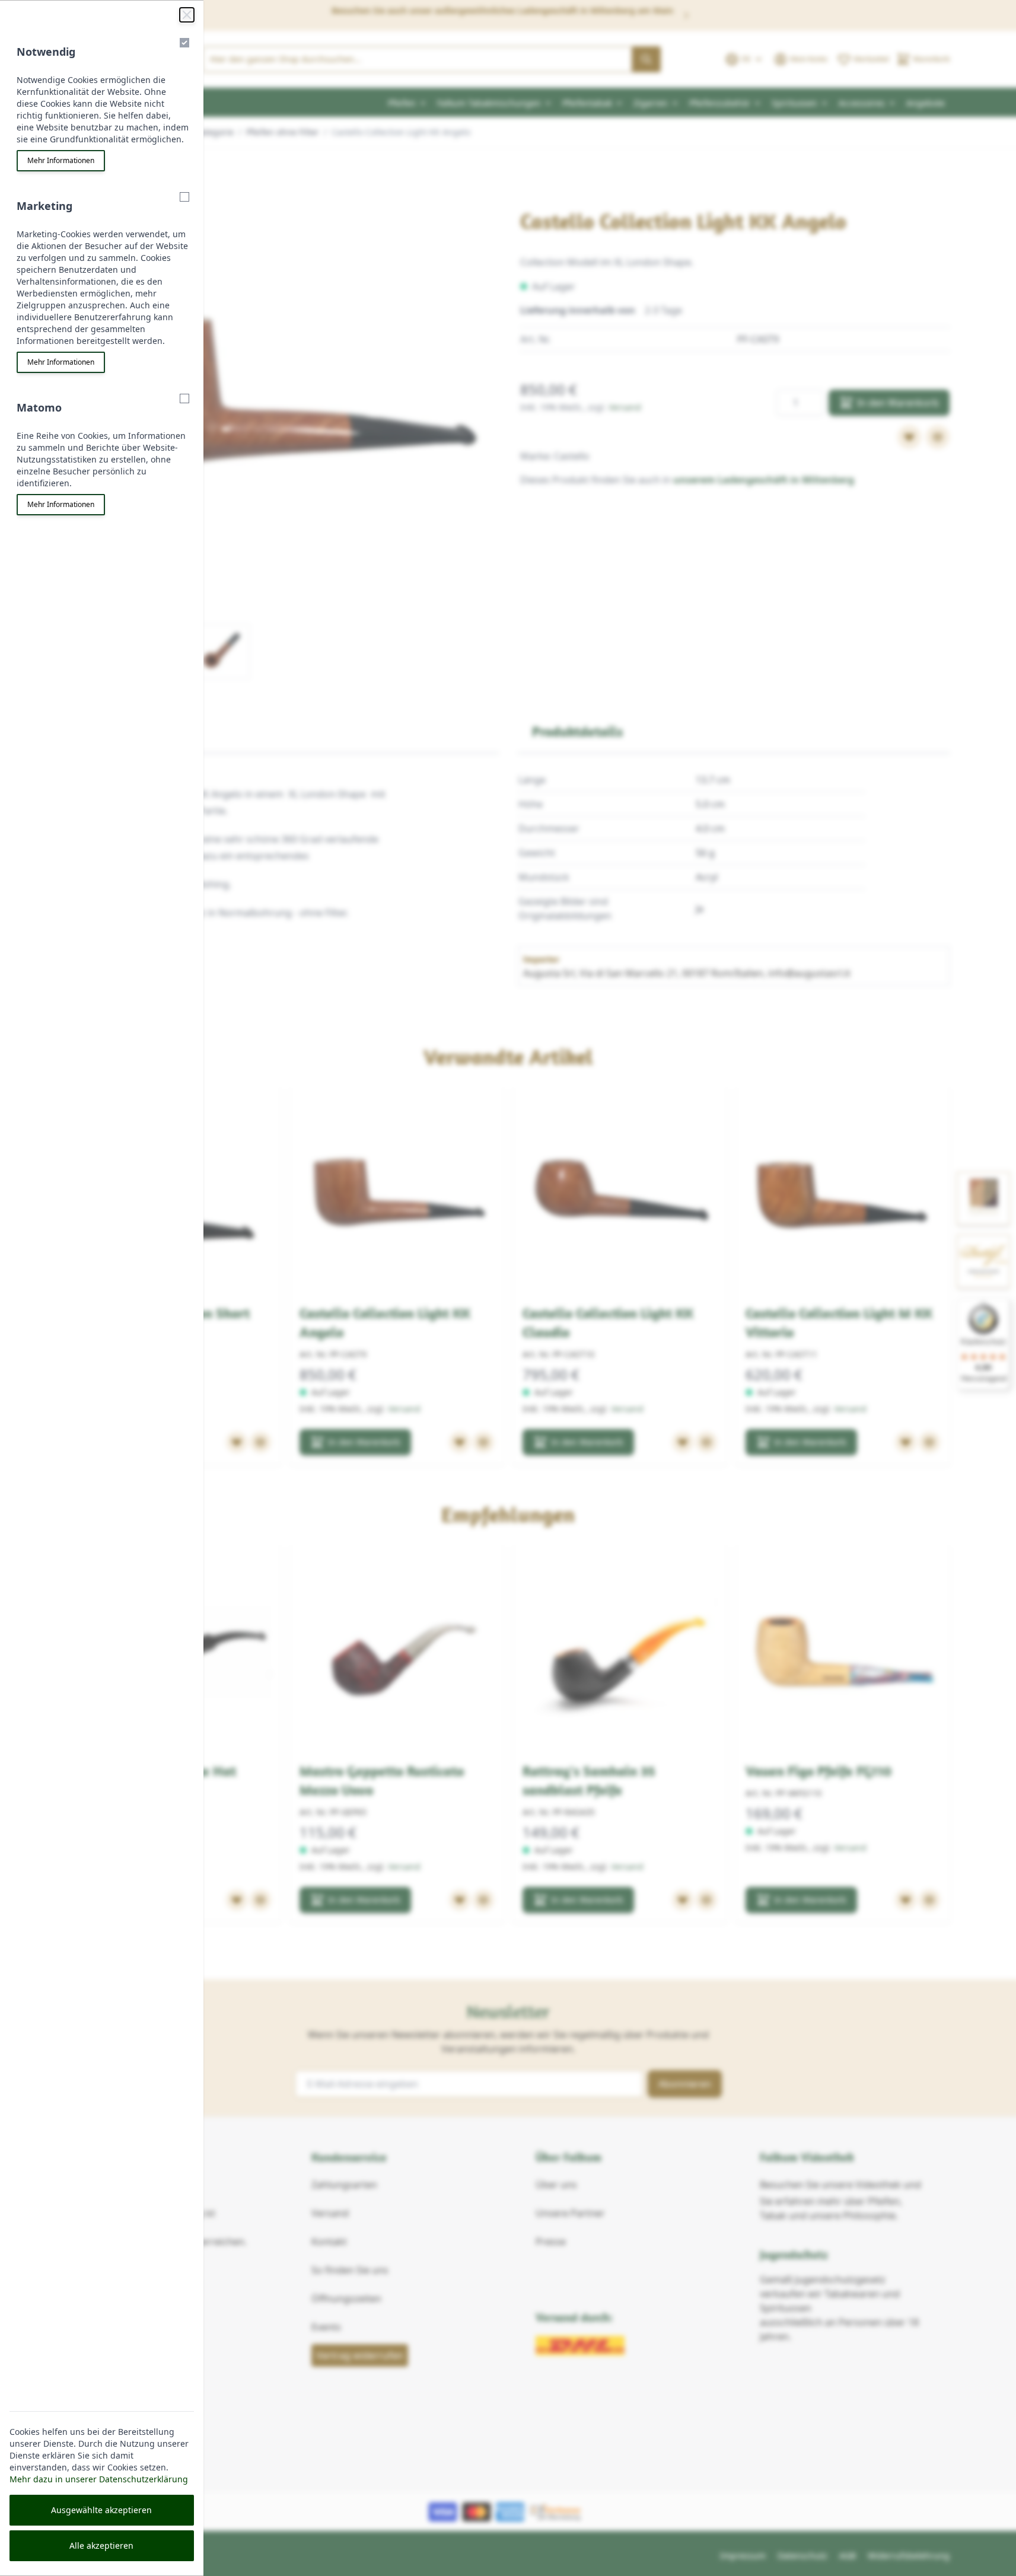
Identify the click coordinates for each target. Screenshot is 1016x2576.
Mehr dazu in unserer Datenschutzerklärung (99, 2479)
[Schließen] (187, 15)
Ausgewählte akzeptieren (101, 2510)
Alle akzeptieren (101, 2545)
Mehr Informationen (61, 160)
